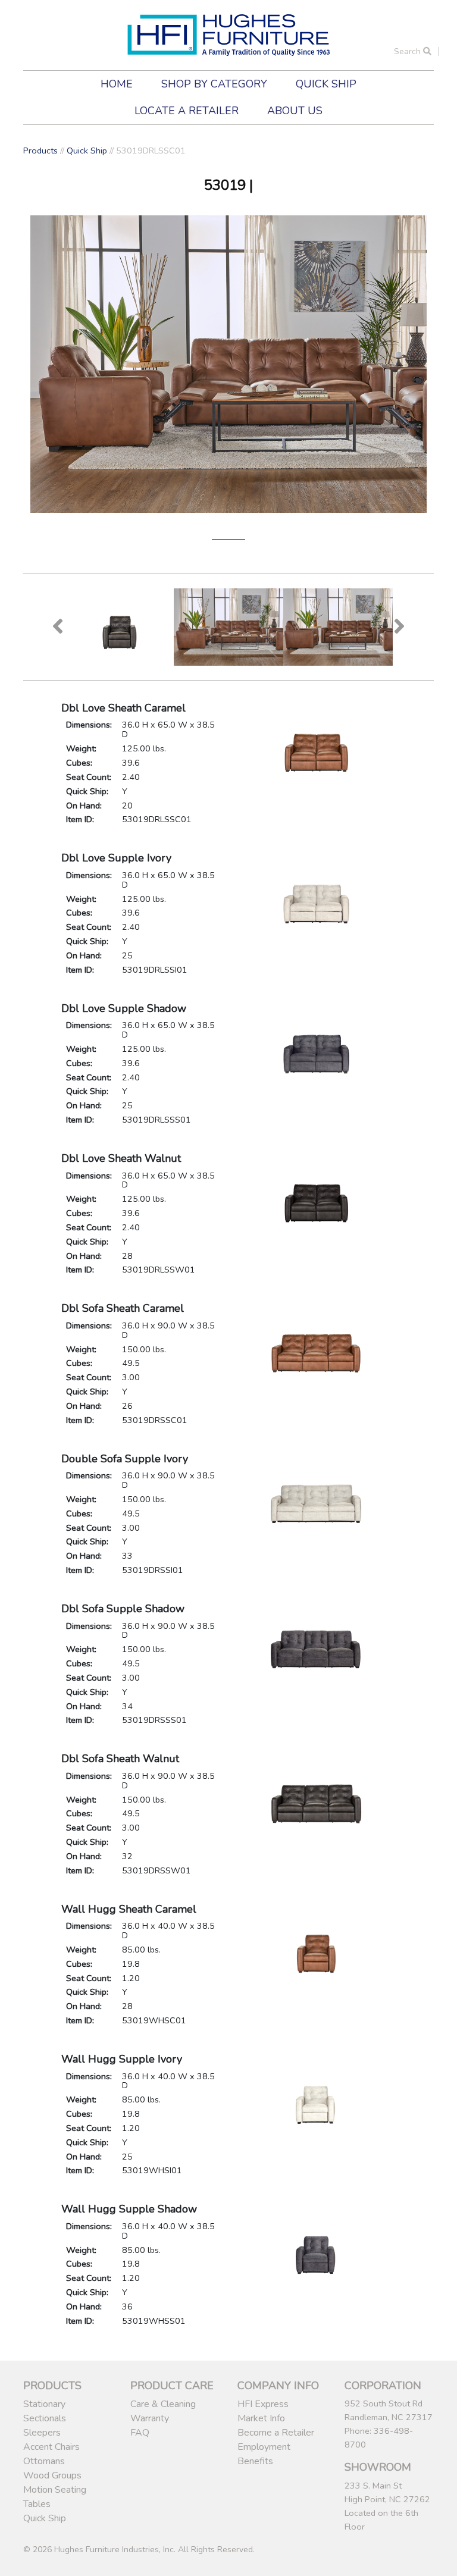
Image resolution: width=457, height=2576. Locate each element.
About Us (295, 111)
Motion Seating (55, 2490)
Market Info (261, 2418)
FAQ (140, 2433)
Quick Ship (326, 84)
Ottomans (44, 2461)
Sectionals (45, 2418)
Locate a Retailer (187, 111)
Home (117, 84)
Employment (264, 2447)
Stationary (44, 2404)
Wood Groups (52, 2475)
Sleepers (42, 2433)
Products (40, 151)
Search (409, 51)
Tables (37, 2504)
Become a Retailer (276, 2433)
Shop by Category (214, 84)
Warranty (150, 2418)
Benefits (255, 2461)
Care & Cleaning (163, 2404)
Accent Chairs (51, 2447)
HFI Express (263, 2404)
